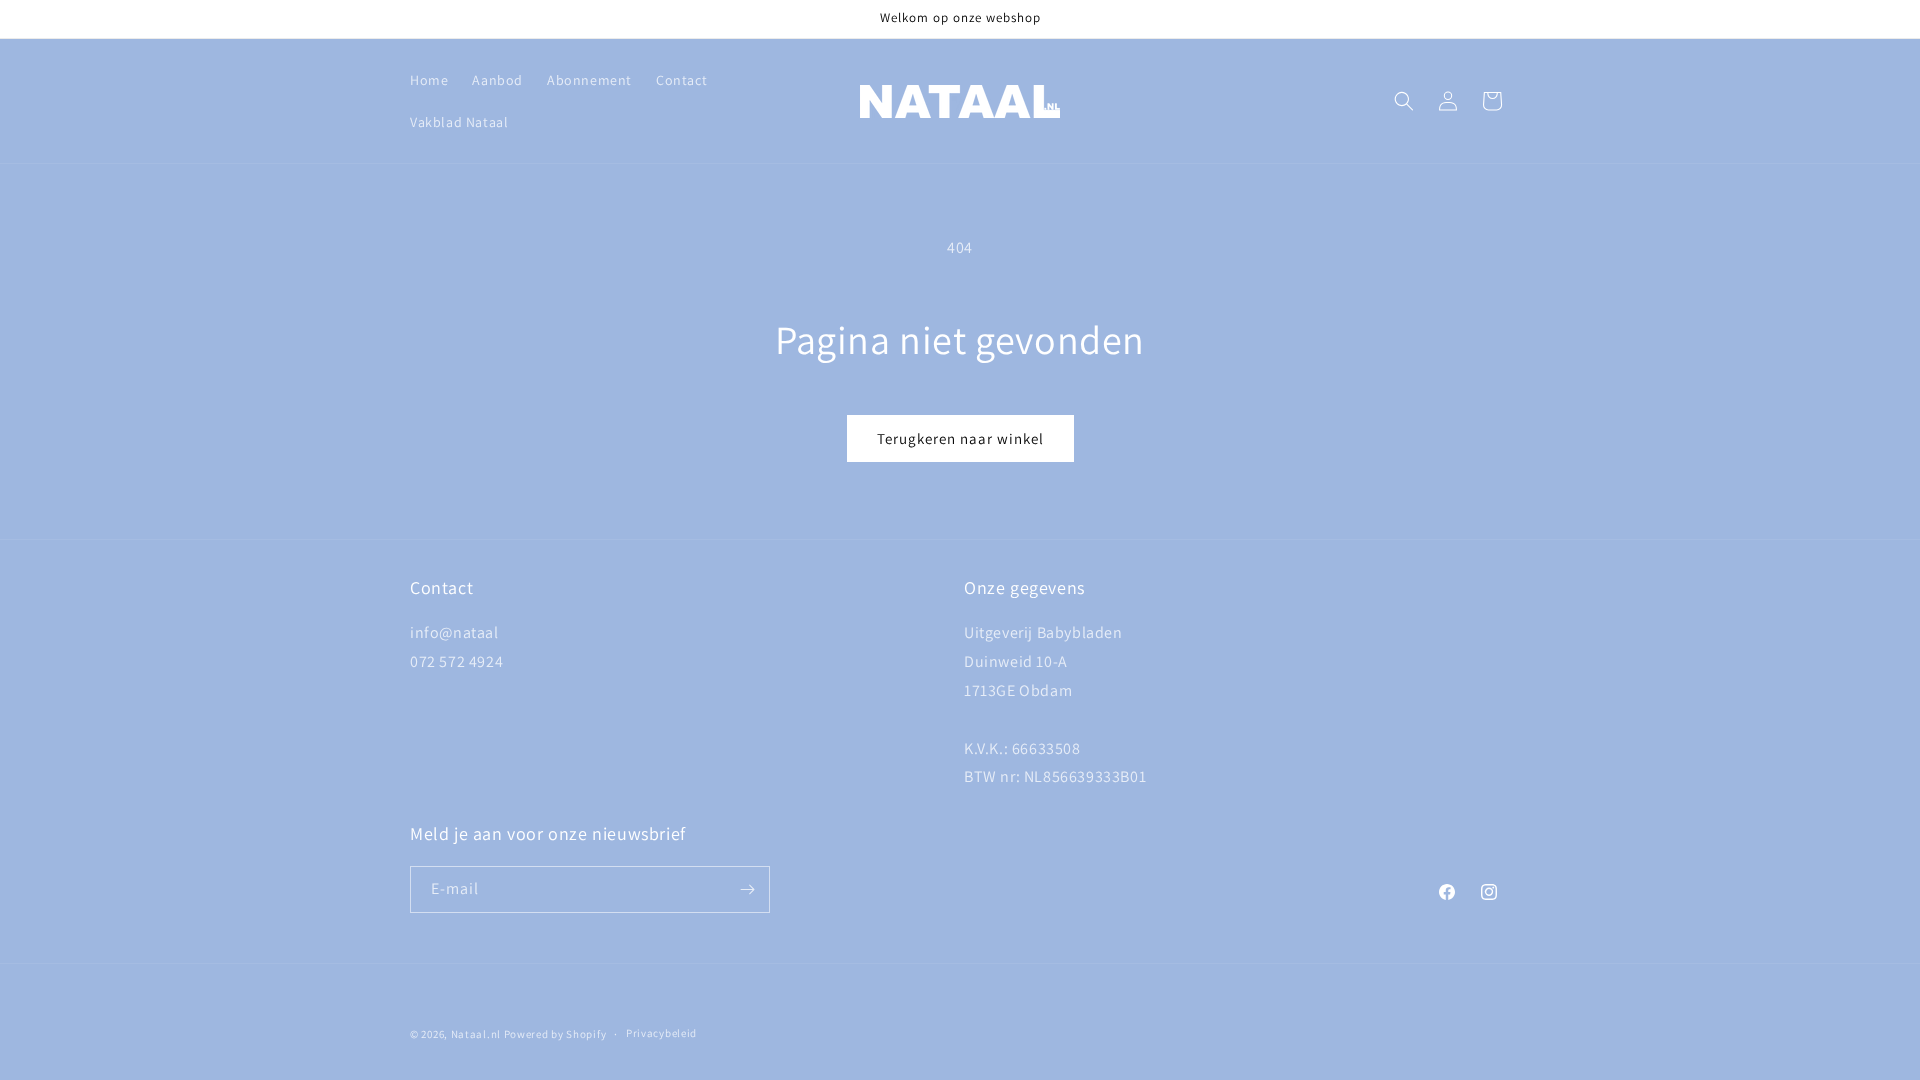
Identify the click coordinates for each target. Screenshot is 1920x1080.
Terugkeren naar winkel (960, 438)
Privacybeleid (661, 1033)
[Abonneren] (747, 889)
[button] (1404, 101)
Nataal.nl (476, 1034)
